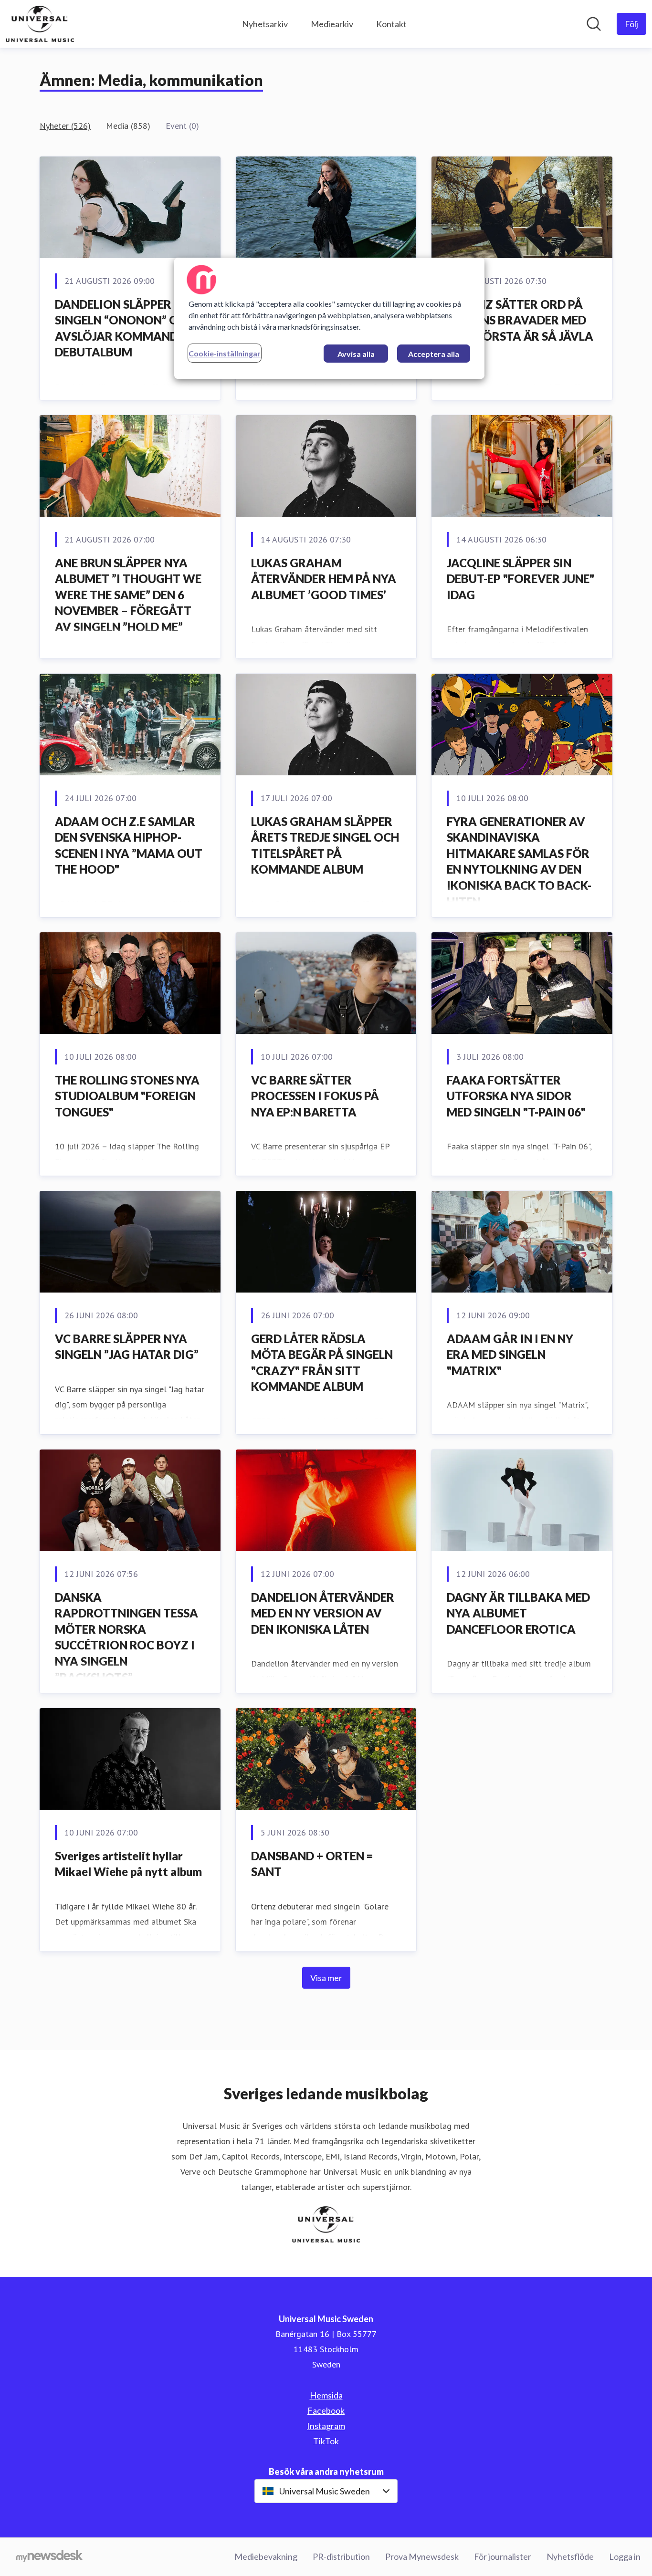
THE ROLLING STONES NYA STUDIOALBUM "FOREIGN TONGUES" (127, 1096)
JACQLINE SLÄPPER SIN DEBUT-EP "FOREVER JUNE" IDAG (521, 579)
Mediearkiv (332, 24)
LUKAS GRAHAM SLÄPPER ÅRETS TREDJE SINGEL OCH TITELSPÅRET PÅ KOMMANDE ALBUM (325, 845)
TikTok (326, 2441)
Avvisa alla (356, 354)
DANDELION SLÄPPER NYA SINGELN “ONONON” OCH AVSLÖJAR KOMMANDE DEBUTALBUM (126, 328)
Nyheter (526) (65, 126)
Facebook (326, 2410)
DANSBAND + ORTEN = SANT (312, 1864)
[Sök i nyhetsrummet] (594, 24)
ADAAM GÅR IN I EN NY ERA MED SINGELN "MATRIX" (510, 1355)
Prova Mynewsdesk (422, 2556)
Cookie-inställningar (225, 353)
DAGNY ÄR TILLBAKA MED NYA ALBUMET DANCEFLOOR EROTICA (518, 1613)
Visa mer (326, 1978)
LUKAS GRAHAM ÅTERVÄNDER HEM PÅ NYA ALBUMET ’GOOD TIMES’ (324, 579)
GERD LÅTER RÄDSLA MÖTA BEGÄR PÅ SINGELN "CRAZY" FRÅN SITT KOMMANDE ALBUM (322, 1363)
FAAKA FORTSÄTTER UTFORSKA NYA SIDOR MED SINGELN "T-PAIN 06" (516, 1096)
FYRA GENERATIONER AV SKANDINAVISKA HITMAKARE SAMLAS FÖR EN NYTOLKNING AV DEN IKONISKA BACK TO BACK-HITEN (519, 861)
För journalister (503, 2556)
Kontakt (391, 24)
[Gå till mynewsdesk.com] (49, 2557)
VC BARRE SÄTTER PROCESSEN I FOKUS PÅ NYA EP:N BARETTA (315, 1096)
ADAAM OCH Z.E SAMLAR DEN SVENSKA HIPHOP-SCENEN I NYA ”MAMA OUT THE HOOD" (129, 845)
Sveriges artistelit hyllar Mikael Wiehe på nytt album (128, 1864)
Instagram (326, 2426)
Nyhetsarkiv (265, 24)
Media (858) (128, 126)
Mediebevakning (266, 2556)
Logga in (625, 2556)
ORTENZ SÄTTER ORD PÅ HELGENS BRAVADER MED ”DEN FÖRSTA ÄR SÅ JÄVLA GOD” (520, 328)
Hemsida (326, 2395)
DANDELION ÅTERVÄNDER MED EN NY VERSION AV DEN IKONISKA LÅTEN (323, 1613)
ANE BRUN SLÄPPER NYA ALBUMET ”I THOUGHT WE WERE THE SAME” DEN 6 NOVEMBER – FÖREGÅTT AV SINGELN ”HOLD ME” (128, 595)
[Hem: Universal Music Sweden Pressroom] (40, 24)
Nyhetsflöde (570, 2556)
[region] (329, 318)
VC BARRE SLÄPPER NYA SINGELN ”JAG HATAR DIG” (127, 1347)
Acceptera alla (434, 354)
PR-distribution (341, 2556)
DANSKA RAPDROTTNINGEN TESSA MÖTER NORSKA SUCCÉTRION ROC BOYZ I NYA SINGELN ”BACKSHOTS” (126, 1637)
